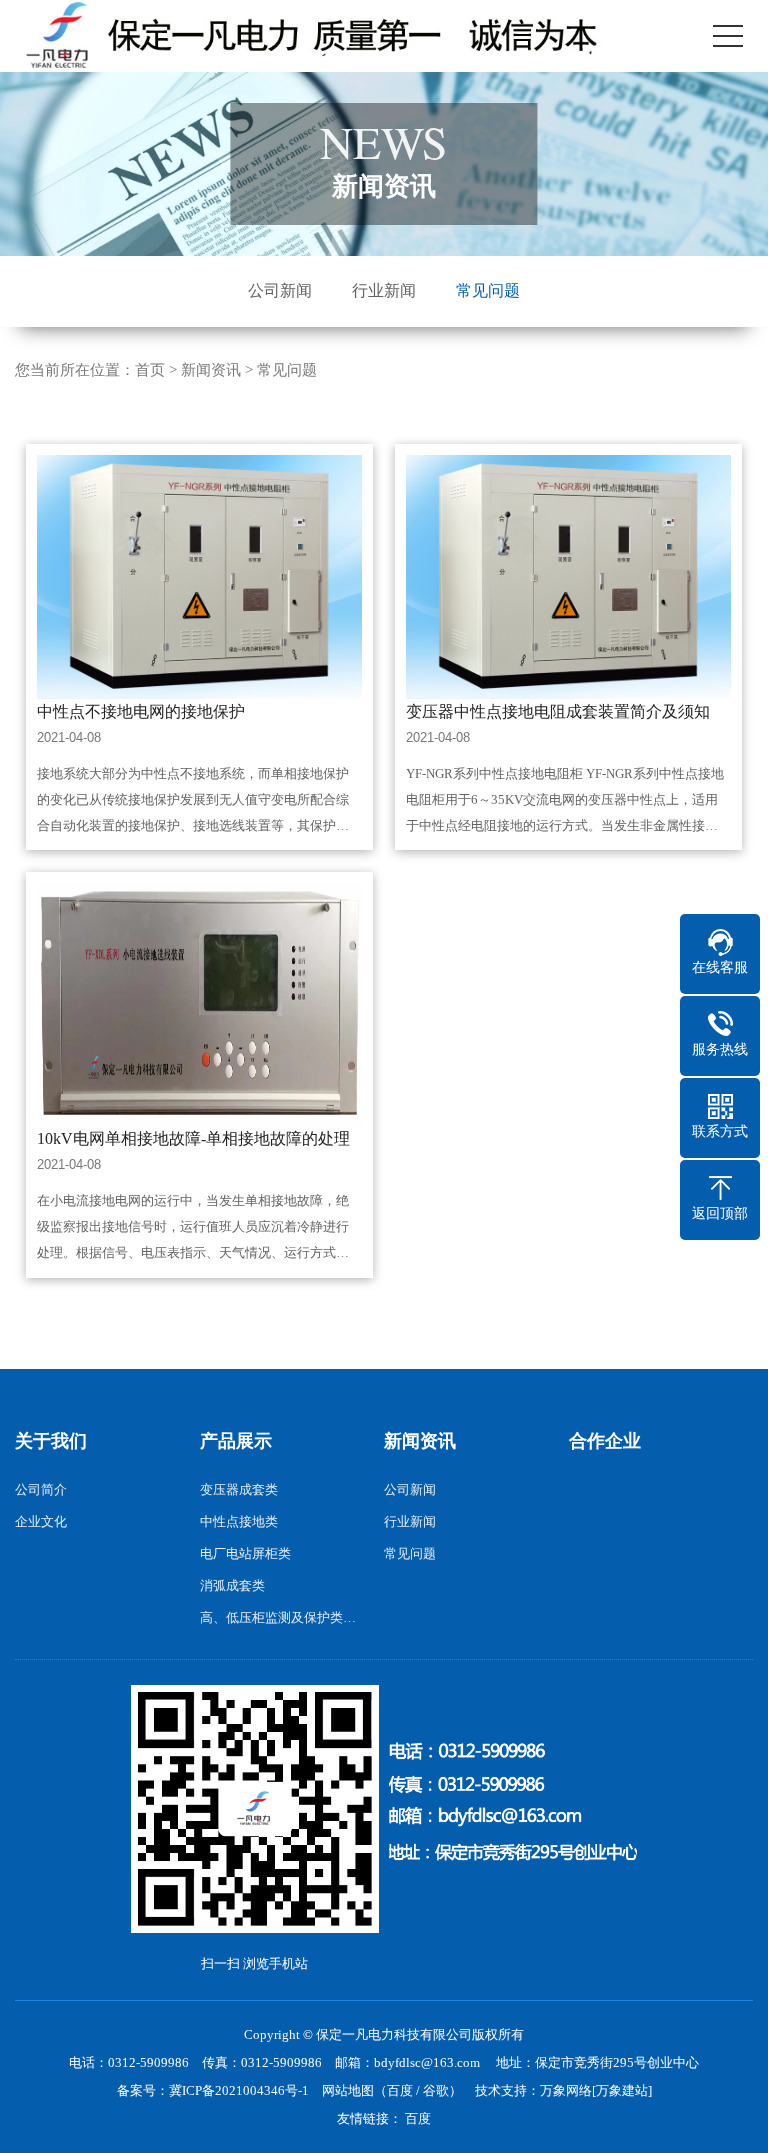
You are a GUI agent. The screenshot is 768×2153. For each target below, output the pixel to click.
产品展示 (236, 1441)
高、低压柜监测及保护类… (278, 1617)
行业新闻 (384, 290)
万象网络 (566, 2090)
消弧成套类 (232, 1585)
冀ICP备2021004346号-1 (239, 2090)
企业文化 (41, 1521)
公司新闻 (280, 290)
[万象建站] (622, 2090)
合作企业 (605, 1441)
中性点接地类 (239, 1521)
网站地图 (348, 2090)
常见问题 (488, 290)
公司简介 (41, 1489)
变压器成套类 (239, 1489)
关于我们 (51, 1441)
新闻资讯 (211, 370)
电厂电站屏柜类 (245, 1553)
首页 (150, 370)
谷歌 (436, 2090)
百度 (400, 2090)
